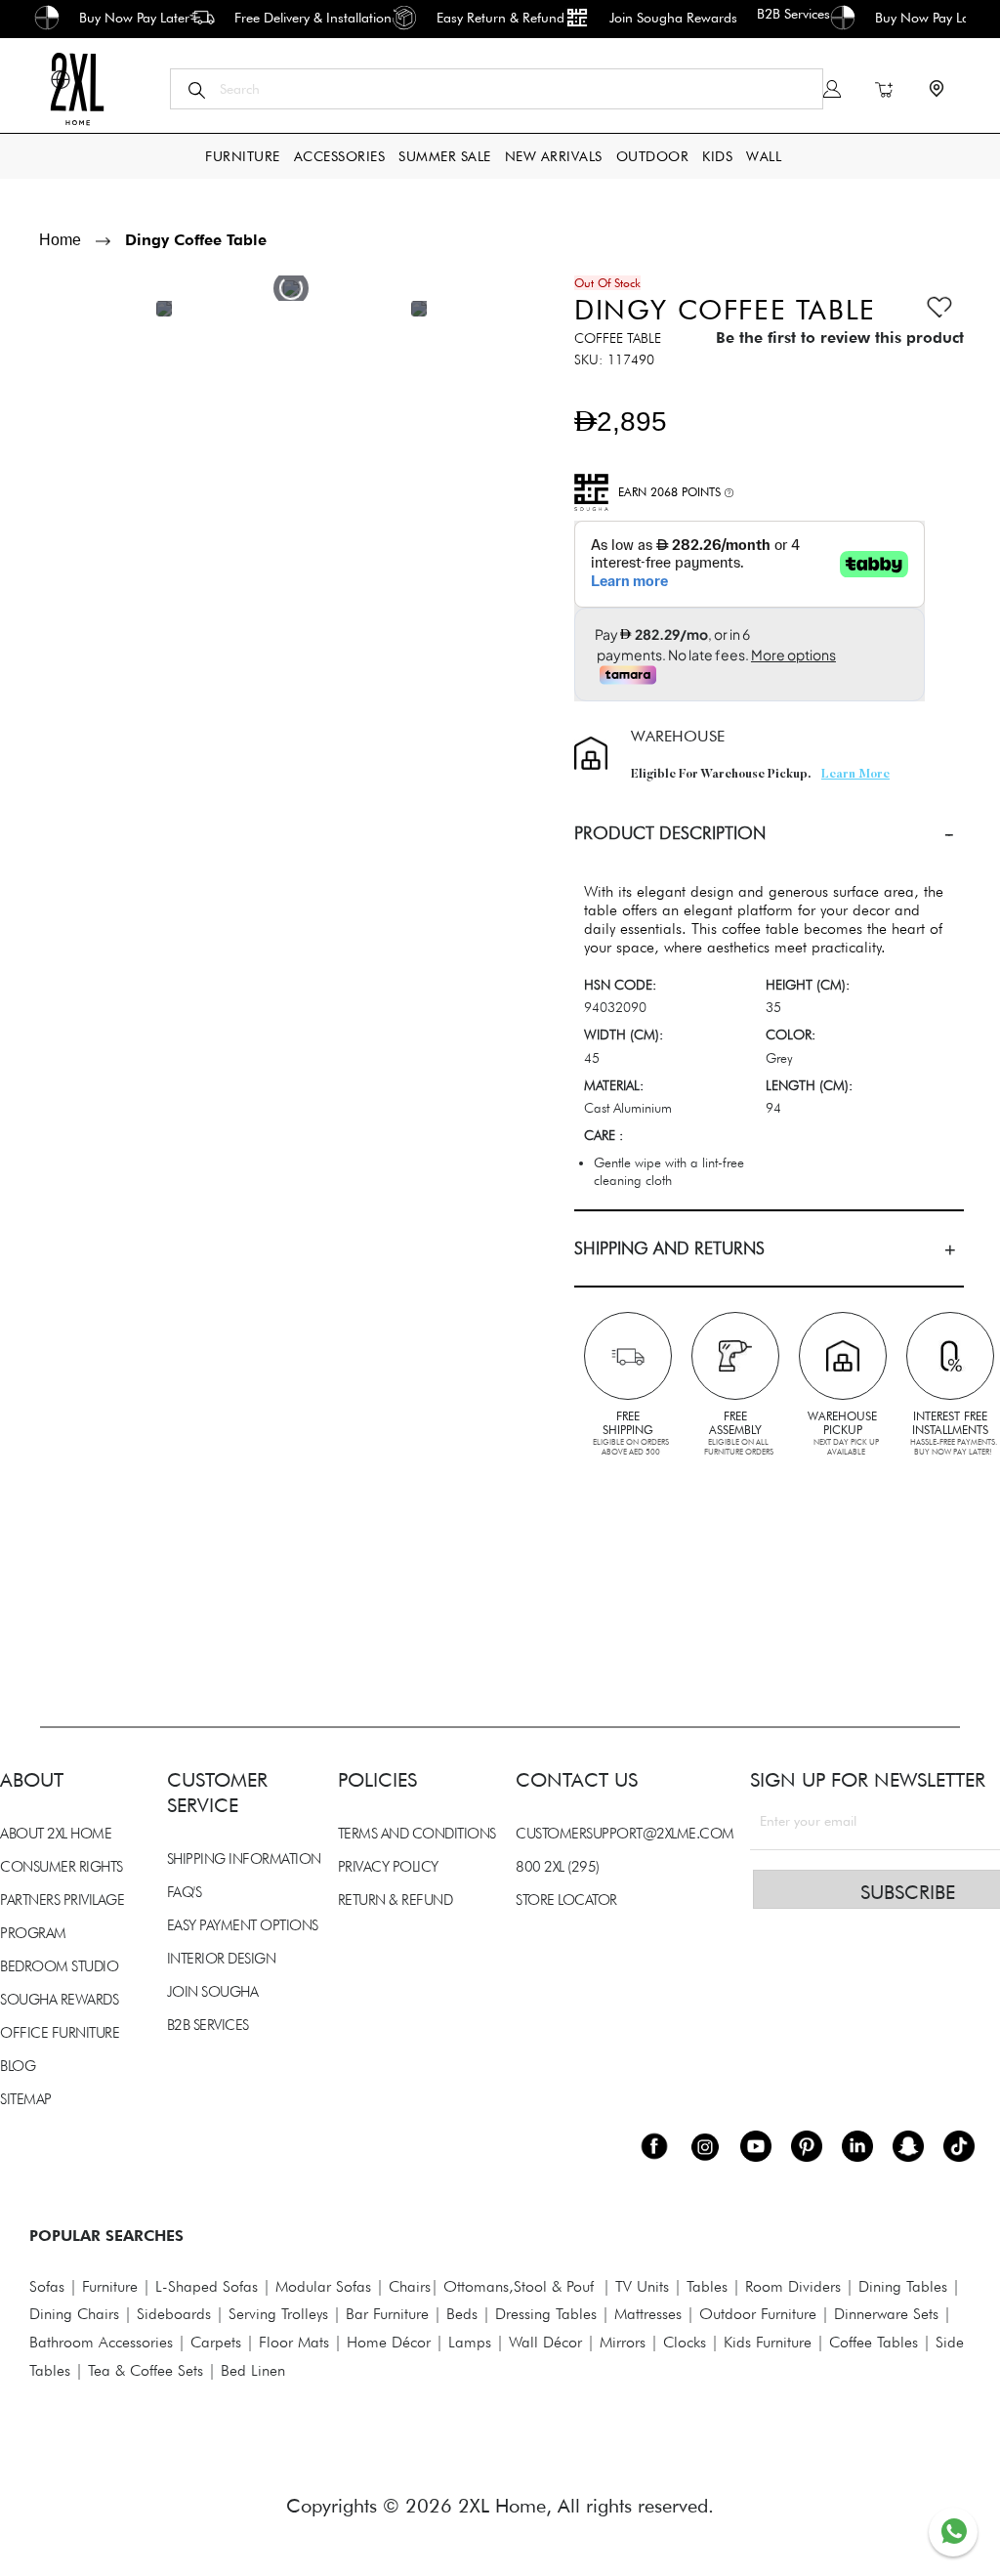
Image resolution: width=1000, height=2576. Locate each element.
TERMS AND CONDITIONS (417, 1834)
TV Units (642, 2286)
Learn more (855, 775)
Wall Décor (545, 2342)
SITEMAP (26, 2099)
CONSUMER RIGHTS (62, 1867)
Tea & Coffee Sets (143, 2370)
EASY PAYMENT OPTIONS (243, 1925)
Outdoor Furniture (758, 2314)
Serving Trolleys (278, 2314)
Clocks (685, 2342)
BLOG (18, 2066)
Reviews (49, 1479)
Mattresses (648, 2314)
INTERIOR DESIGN (222, 1959)
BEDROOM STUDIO (59, 1966)
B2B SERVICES (208, 2025)
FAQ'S (185, 1892)
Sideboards (174, 2314)
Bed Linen (253, 2370)
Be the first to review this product (840, 338)
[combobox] (497, 89)
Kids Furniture (768, 2342)
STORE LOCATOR (566, 1900)
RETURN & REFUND (396, 1900)
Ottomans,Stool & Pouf (519, 2286)
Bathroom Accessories (101, 2342)
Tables (707, 2286)
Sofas (47, 2286)
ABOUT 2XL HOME (56, 1834)
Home (60, 240)
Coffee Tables (874, 2342)
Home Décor (389, 2342)
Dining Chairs (74, 2314)
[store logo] (77, 89)
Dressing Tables (546, 2314)
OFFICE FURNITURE (60, 2033)
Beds (462, 2314)
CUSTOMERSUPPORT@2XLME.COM (625, 1834)
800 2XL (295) (558, 1867)
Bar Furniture (387, 2314)
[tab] (769, 833)
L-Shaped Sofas (207, 2286)
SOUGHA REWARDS (59, 2000)
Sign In (832, 89)
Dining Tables (903, 2286)
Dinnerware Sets (886, 2314)
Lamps (470, 2342)
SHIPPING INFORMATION (244, 1859)
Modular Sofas (323, 2286)
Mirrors (623, 2342)
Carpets (216, 2342)
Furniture (110, 2286)
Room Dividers (793, 2286)
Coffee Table (618, 338)
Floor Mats (294, 2342)
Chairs (410, 2286)
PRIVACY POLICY (388, 1867)
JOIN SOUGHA (213, 1992)
